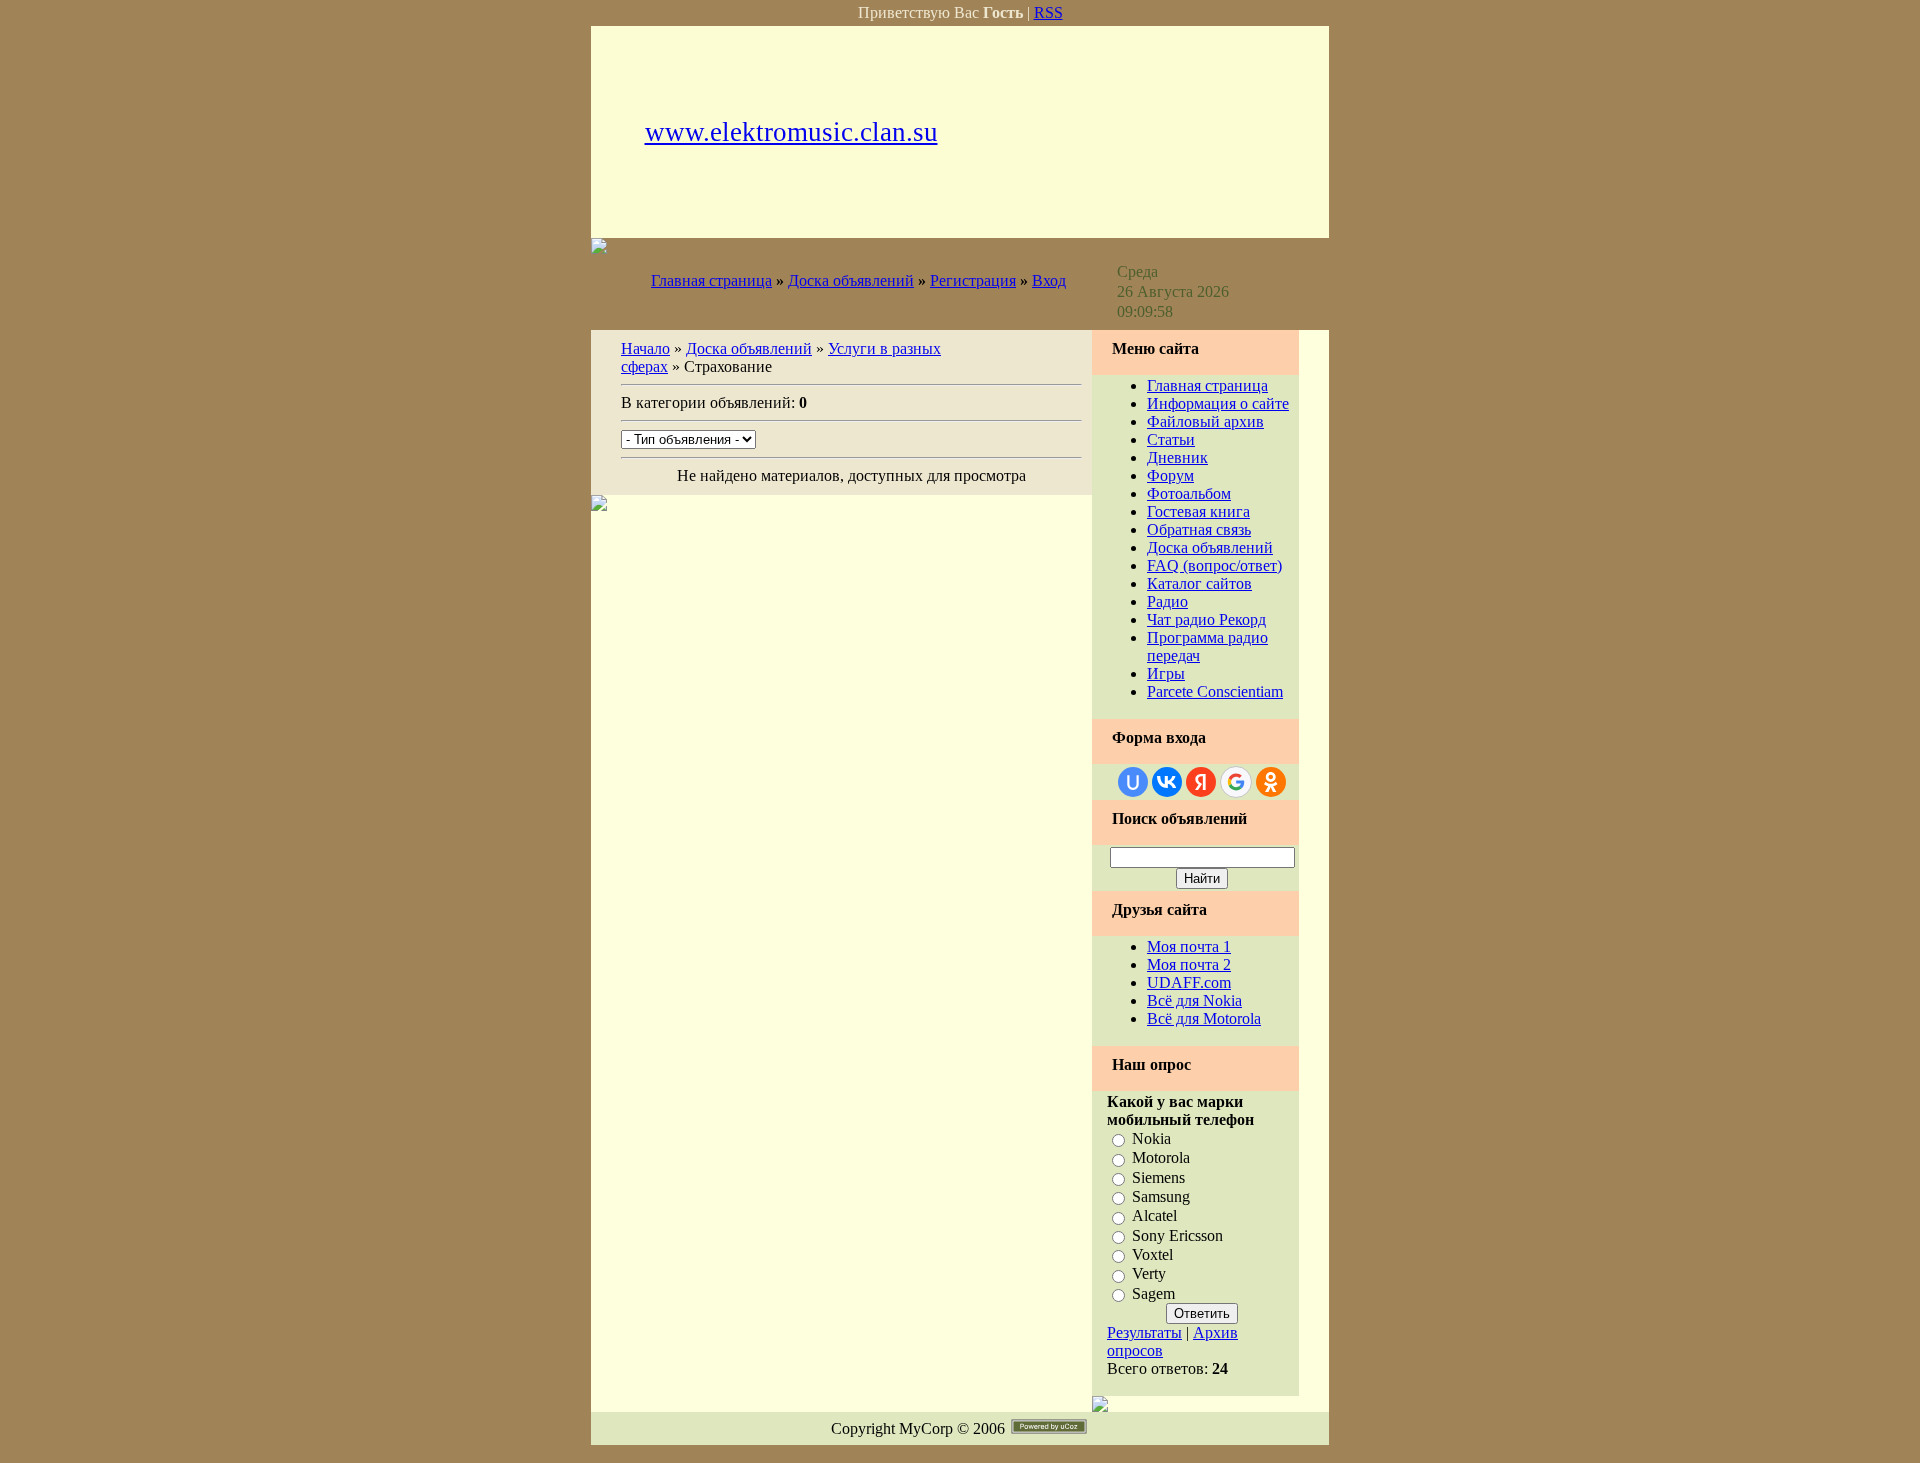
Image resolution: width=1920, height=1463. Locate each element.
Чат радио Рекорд (1206, 619)
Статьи (1171, 439)
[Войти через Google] (1236, 782)
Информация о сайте (1218, 403)
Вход (1049, 280)
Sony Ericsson (1177, 1235)
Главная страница (711, 280)
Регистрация (973, 280)
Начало (645, 348)
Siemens (1158, 1177)
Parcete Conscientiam (1215, 691)
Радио (1167, 601)
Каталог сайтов (1199, 583)
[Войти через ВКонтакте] (1167, 782)
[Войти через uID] (1133, 782)
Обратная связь (1199, 529)
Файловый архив (1205, 421)
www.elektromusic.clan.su (791, 132)
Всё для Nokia (1194, 1000)
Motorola (1161, 1158)
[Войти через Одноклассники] (1271, 782)
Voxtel (1152, 1254)
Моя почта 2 (1189, 964)
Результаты (1144, 1332)
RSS (1048, 12)
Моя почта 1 (1189, 946)
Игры (1166, 673)
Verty (1149, 1274)
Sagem (1153, 1293)
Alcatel (1154, 1216)
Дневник (1177, 457)
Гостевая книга (1198, 511)
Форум (1170, 475)
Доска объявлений (851, 280)
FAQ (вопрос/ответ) (1214, 565)
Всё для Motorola (1204, 1018)
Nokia (1151, 1138)
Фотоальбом (1189, 493)
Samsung (1161, 1196)
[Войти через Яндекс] (1201, 782)
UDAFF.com (1189, 982)
